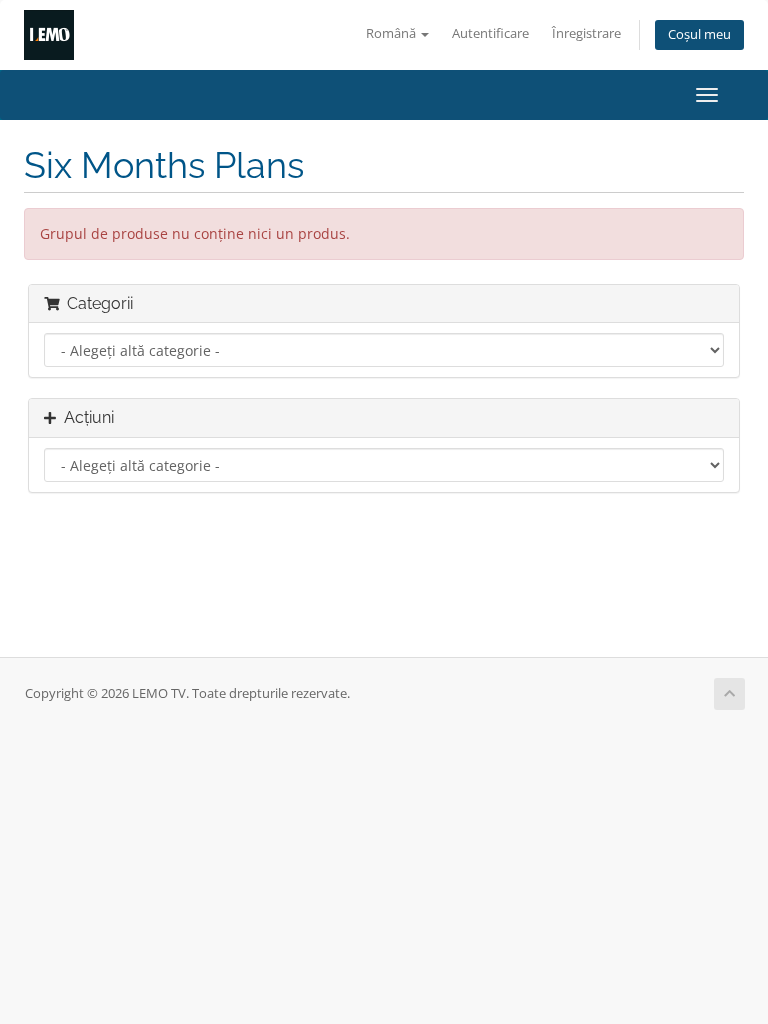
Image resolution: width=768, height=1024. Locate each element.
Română (392, 33)
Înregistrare (586, 33)
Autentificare (490, 33)
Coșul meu (699, 34)
